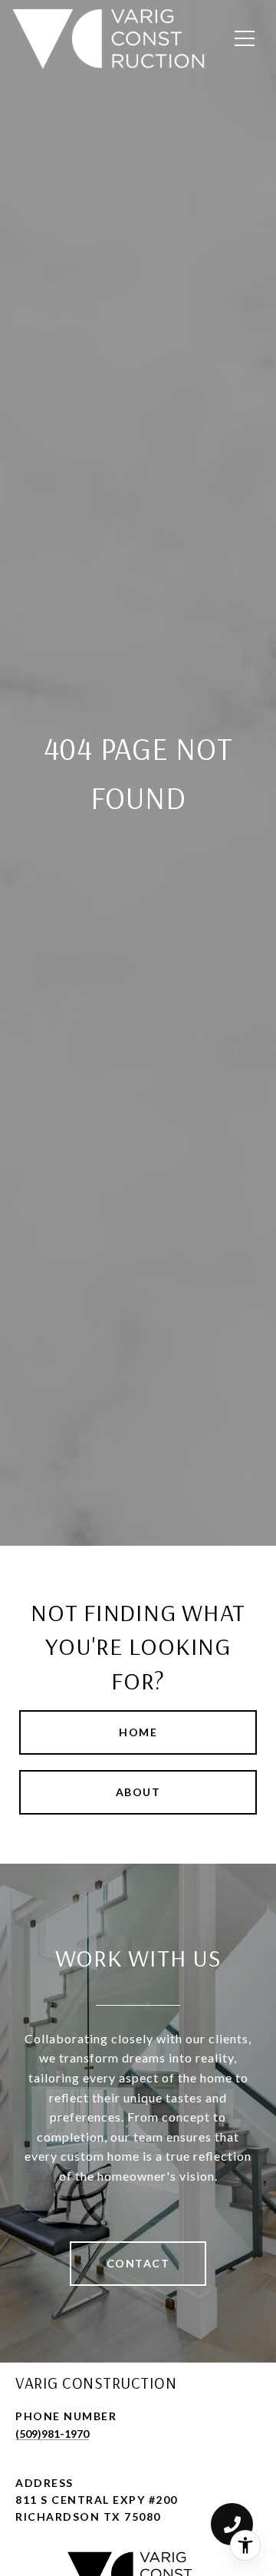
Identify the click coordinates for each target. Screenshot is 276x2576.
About (138, 1792)
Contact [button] (138, 2263)
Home (138, 1732)
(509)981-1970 (52, 2434)
